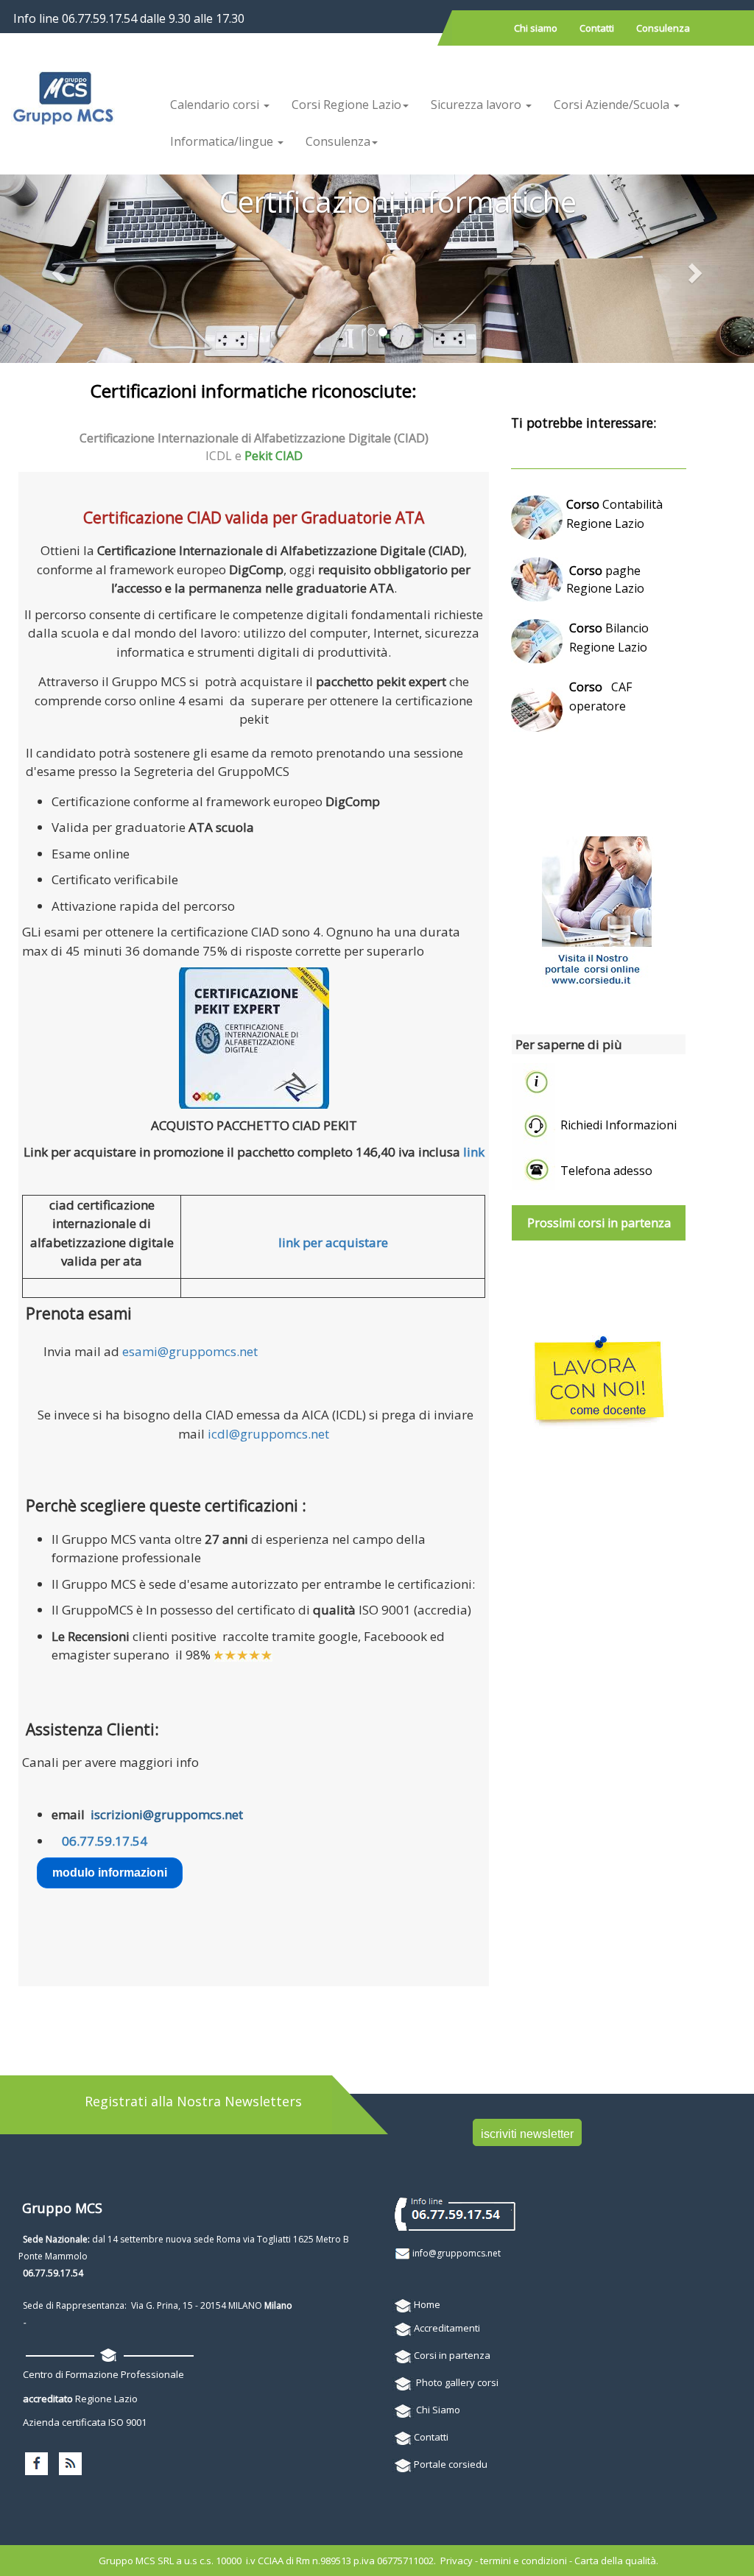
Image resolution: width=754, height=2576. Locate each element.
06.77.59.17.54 (105, 1841)
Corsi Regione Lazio (346, 105)
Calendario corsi (216, 105)
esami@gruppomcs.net (190, 1351)
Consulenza (338, 141)
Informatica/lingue (223, 141)
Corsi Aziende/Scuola (613, 105)
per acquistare (345, 1242)
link (474, 1152)
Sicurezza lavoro (478, 105)
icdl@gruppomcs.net (268, 1434)
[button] (57, 269)
